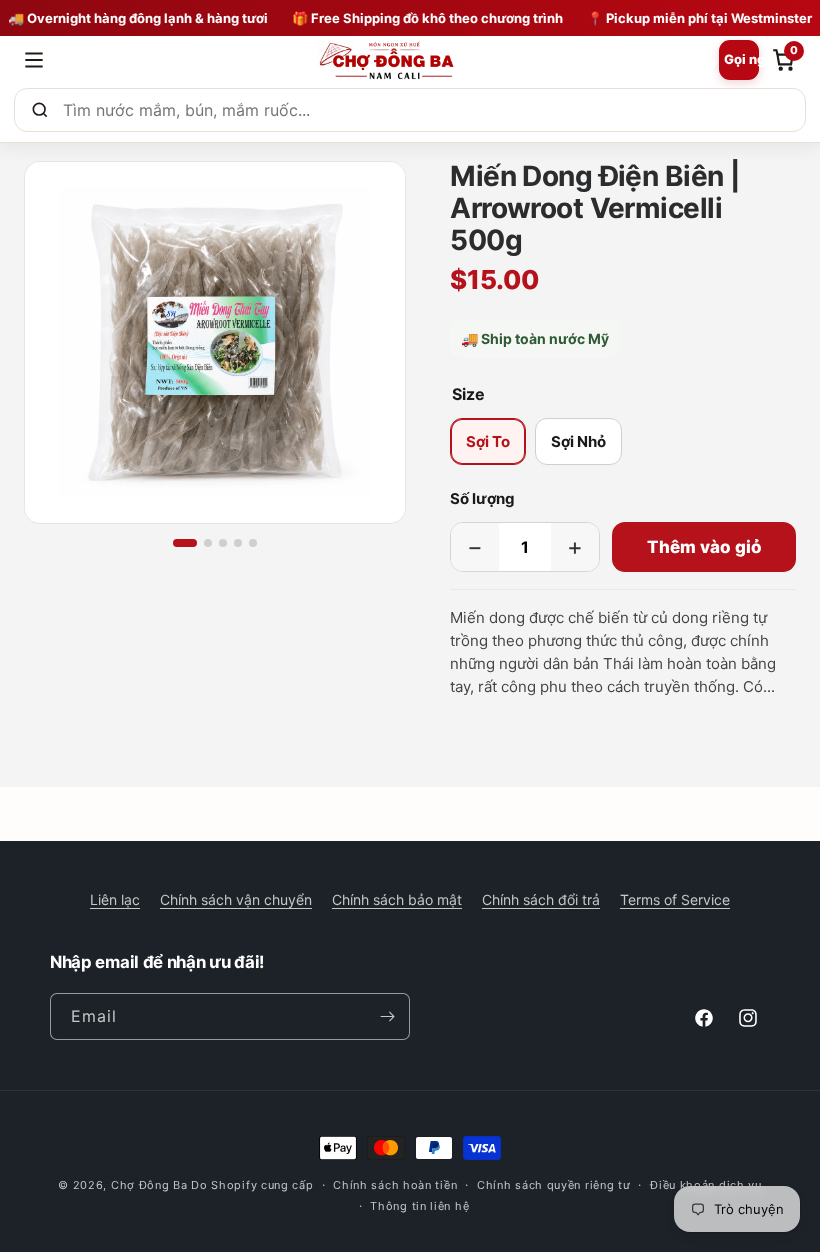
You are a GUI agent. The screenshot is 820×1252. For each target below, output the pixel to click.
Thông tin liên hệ (419, 1206)
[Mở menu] (34, 60)
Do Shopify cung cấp (252, 1185)
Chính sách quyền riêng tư (554, 1185)
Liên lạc (115, 899)
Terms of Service (675, 899)
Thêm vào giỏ (704, 547)
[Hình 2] (208, 543)
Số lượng (482, 498)
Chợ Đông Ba (149, 1185)
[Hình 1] (185, 543)
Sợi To (488, 441)
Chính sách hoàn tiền (395, 1185)
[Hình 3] (223, 543)
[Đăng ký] (387, 1016)
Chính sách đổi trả (541, 899)
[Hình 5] (253, 543)
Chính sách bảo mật (397, 899)
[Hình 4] (238, 543)
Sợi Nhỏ (578, 441)
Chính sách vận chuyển (236, 899)
